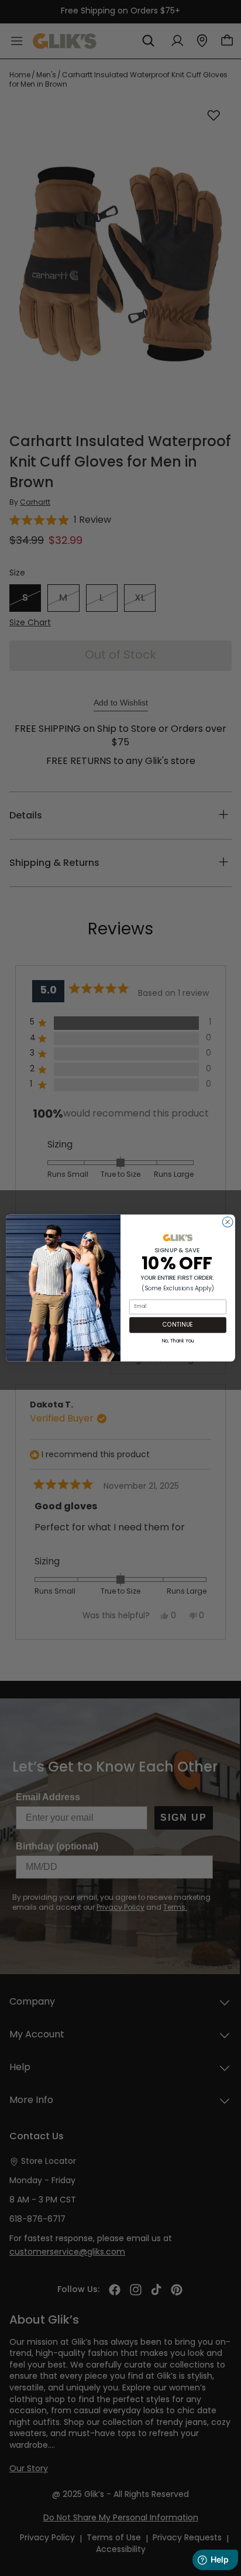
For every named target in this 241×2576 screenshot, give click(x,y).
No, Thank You (178, 1340)
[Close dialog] (228, 1222)
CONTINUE (178, 1325)
